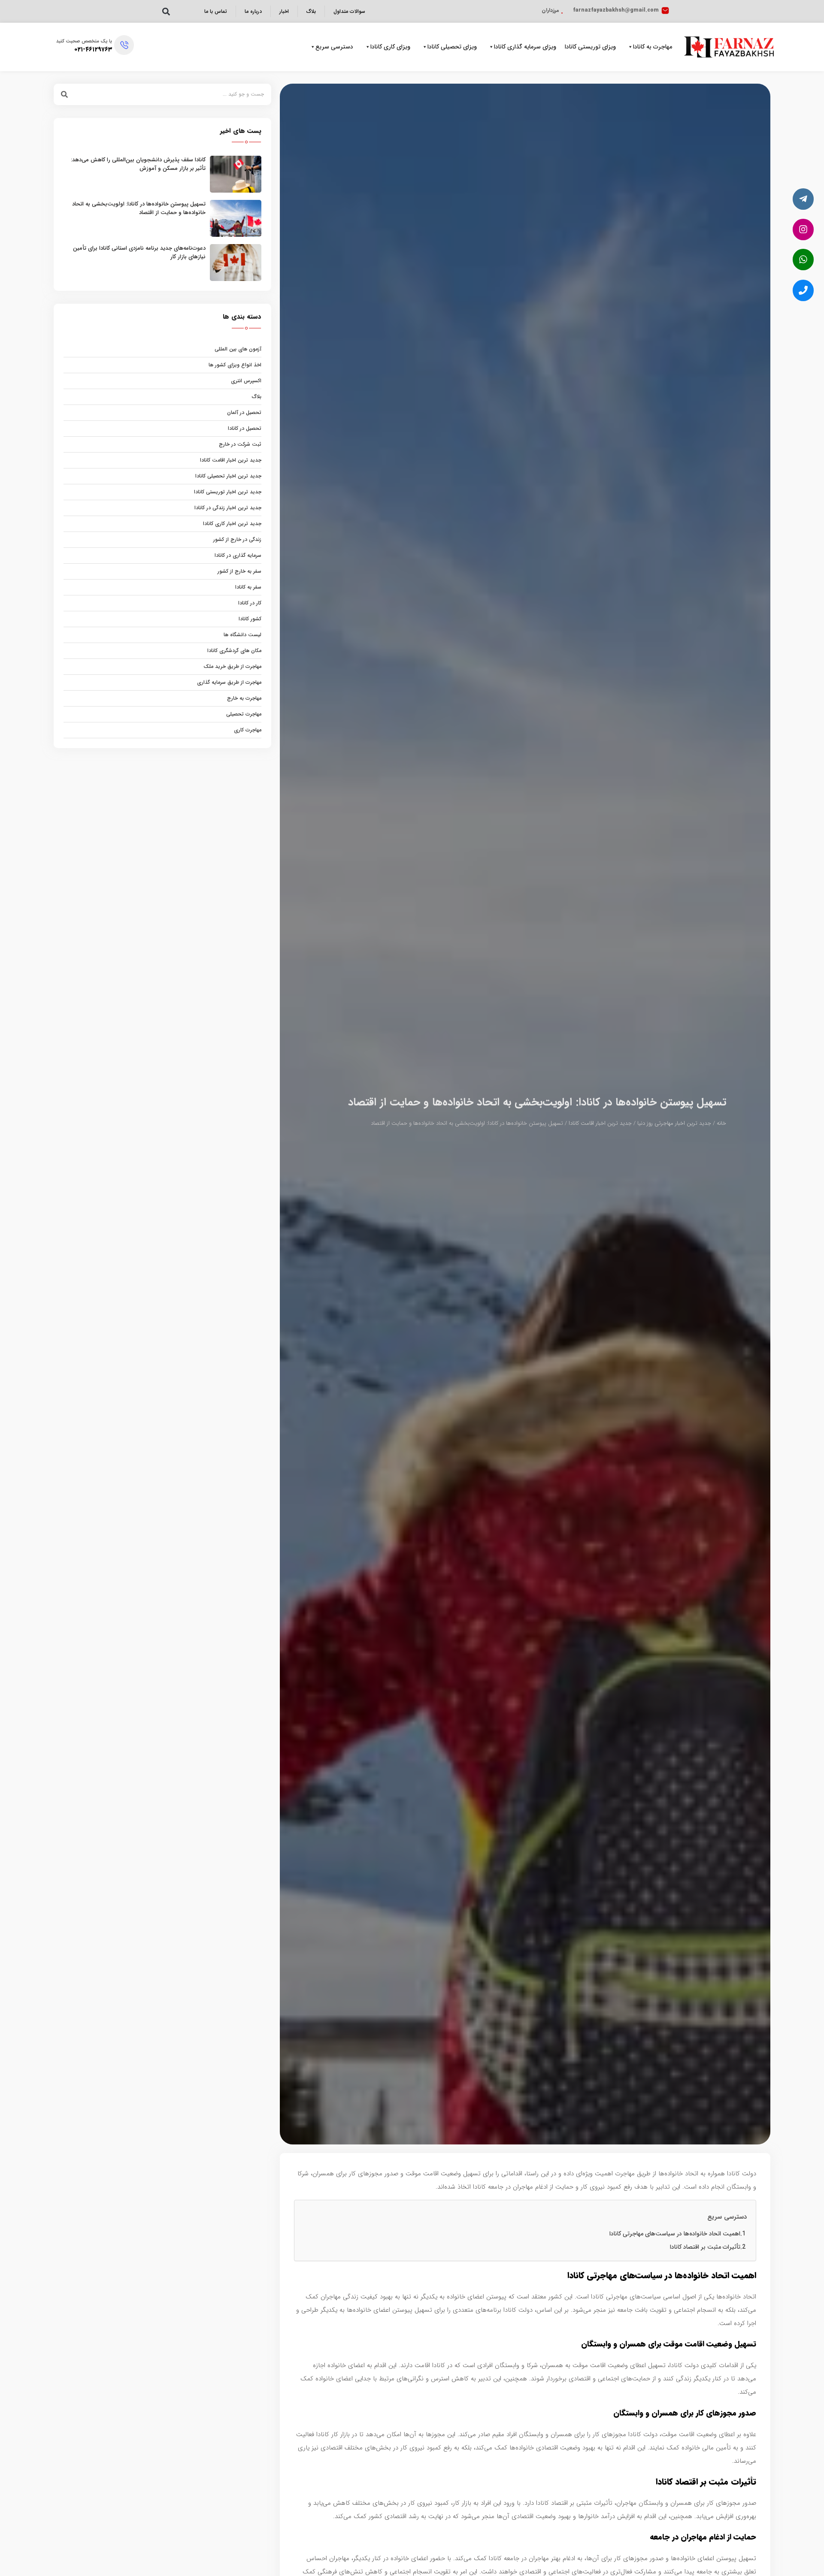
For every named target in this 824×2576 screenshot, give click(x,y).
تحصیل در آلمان (244, 412)
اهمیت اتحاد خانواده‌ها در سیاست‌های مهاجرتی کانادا (675, 2234)
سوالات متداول (349, 11)
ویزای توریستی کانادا (590, 47)
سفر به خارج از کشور (239, 571)
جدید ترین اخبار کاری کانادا (232, 524)
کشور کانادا (250, 619)
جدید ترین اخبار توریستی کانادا (228, 492)
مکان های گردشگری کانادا (234, 651)
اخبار (284, 11)
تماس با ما (216, 11)
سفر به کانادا (248, 587)
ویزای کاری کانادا (390, 47)
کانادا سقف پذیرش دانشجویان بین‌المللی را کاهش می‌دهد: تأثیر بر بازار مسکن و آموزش (138, 164)
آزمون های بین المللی (238, 349)
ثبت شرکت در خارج (240, 444)
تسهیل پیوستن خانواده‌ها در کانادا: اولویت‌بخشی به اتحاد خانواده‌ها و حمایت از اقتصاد (139, 208)
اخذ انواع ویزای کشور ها (235, 365)
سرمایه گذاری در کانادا (238, 555)
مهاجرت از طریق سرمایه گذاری (229, 682)
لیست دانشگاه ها (242, 635)
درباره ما (253, 11)
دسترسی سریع (334, 47)
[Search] (64, 94)
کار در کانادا (250, 603)
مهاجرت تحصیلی (244, 714)
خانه (721, 1123)
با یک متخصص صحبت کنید (84, 41)
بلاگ (311, 11)
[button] (166, 11)
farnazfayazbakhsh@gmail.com (616, 10)
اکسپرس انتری (246, 381)
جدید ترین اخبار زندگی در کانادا (228, 508)
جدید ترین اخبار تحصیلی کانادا (228, 476)
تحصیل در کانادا (245, 428)
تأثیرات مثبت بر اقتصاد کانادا (705, 2247)
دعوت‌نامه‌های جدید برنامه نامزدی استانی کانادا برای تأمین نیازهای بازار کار (139, 252)
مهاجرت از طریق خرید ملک (232, 666)
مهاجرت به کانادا (653, 47)
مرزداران (550, 10)
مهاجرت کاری (248, 730)
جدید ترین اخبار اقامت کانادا (600, 1123)
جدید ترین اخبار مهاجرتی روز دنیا (674, 1123)
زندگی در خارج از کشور (237, 539)
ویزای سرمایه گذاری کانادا (525, 47)
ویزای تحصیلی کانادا (452, 47)
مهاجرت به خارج (244, 698)
